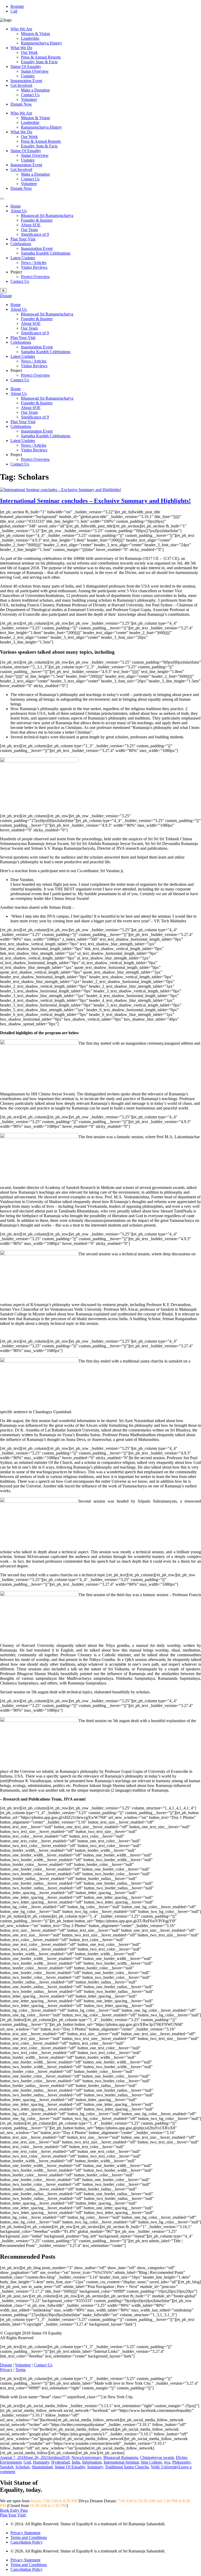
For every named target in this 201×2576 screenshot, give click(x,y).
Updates (28, 76)
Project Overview (35, 277)
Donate (6, 2365)
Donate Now (21, 104)
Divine (182, 2457)
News (76, 2457)
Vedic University (165, 2467)
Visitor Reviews (34, 267)
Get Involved (21, 85)
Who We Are (21, 29)
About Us (19, 211)
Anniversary (91, 2457)
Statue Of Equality (26, 67)
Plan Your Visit (23, 239)
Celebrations (21, 244)
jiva (167, 2462)
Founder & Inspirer (37, 220)
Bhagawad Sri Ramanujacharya (47, 215)
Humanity (41, 2462)
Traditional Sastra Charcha (127, 2467)
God (27, 2462)
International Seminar (121, 2462)
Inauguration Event (26, 81)
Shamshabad (42, 2467)
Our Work (29, 52)
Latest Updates (23, 258)
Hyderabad (60, 2462)
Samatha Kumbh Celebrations (46, 253)
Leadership (30, 38)
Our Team (29, 230)
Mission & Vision (35, 34)
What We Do (21, 48)
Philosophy (181, 2462)
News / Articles (34, 263)
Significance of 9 (35, 234)
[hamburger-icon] (2, 199)
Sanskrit (7, 2467)
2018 (65, 2457)
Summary (95, 2467)
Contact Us (30, 95)
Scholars (23, 2467)
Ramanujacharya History (41, 43)
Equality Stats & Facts (39, 62)
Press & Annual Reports (41, 57)
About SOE (31, 225)
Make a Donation (35, 90)
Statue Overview (35, 71)
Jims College (151, 2462)
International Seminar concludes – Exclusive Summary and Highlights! (95, 501)
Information (92, 2462)
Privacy (6, 2370)
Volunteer (29, 99)
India (76, 2462)
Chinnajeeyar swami (157, 2457)
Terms (21, 2370)
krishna (55, 2457)
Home (16, 206)
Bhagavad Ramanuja (121, 2457)
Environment (11, 2462)
